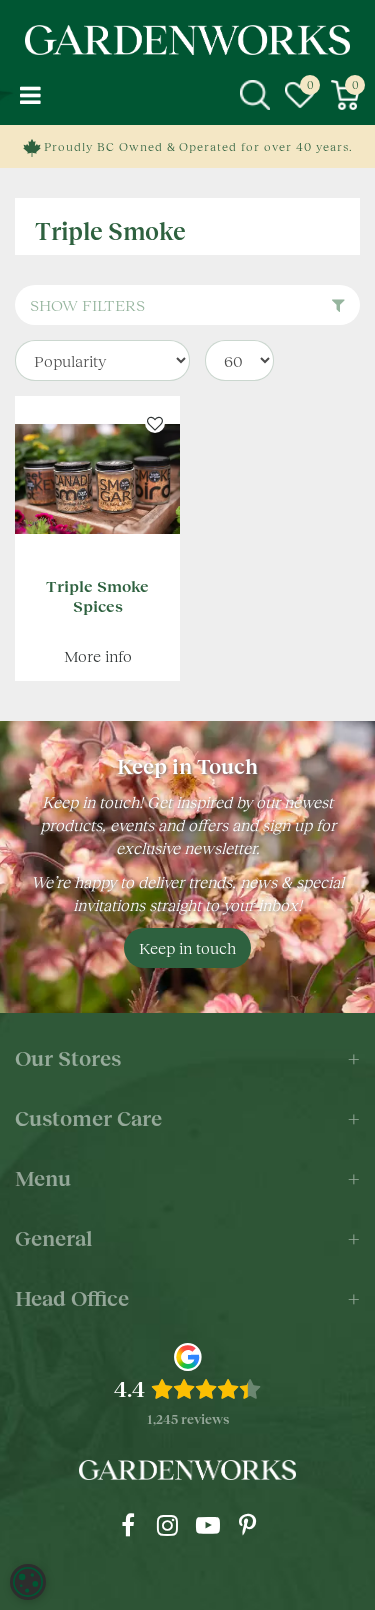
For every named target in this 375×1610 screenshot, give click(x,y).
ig (168, 1525)
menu (30, 95)
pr (248, 1525)
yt (208, 1525)
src (255, 95)
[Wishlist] (300, 95)
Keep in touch (187, 947)
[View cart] (345, 95)
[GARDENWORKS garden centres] (188, 40)
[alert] (28, 1582)
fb (128, 1525)
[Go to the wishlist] (300, 95)
